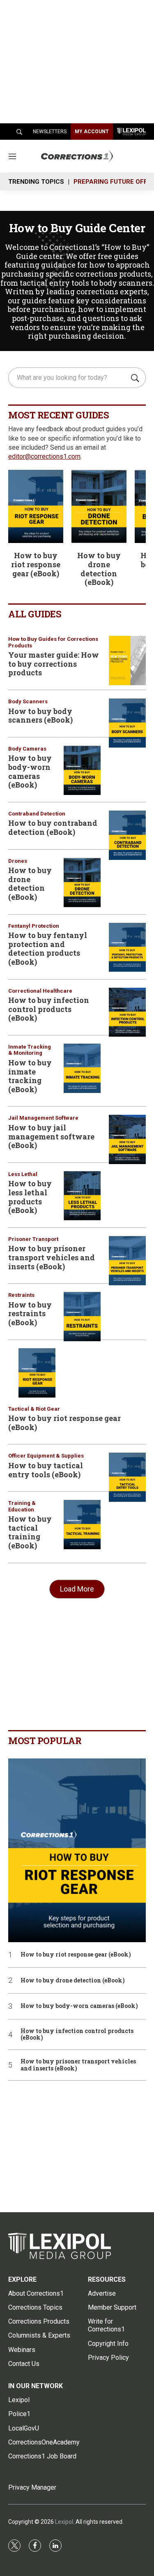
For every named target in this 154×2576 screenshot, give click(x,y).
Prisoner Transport (33, 1239)
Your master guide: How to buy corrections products (54, 664)
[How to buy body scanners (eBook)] (127, 723)
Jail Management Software (43, 1118)
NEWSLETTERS (50, 132)
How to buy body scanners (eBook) (40, 716)
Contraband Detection (37, 814)
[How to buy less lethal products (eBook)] (82, 1196)
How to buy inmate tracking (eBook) (30, 1076)
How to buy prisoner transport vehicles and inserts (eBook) (52, 1257)
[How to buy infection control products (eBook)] (127, 1012)
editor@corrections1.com (44, 456)
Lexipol (64, 2522)
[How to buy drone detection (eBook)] (99, 507)
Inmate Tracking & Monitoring (30, 1050)
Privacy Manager (32, 2487)
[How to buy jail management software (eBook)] (127, 1139)
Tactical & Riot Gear (34, 1409)
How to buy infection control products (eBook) (49, 1009)
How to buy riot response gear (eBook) (36, 564)
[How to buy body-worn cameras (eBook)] (82, 770)
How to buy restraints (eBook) (30, 1313)
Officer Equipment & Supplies (46, 1456)
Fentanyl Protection (34, 926)
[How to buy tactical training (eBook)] (82, 1525)
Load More (77, 1589)
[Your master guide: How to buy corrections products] (127, 661)
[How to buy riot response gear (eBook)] (36, 507)
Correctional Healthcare (40, 991)
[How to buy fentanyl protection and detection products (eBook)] (127, 947)
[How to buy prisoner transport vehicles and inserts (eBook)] (127, 1261)
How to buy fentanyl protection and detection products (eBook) (48, 948)
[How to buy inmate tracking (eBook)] (82, 1068)
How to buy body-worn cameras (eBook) (30, 771)
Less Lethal (23, 1174)
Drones (18, 861)
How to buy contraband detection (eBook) (53, 827)
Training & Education (22, 1506)
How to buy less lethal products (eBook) (30, 1197)
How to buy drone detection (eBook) (99, 569)
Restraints (21, 1295)
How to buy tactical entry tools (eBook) (46, 1470)
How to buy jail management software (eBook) (51, 1136)
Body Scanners (28, 701)
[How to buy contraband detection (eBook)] (127, 835)
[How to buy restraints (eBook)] (82, 1317)
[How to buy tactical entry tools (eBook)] (127, 1477)
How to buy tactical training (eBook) (30, 1532)
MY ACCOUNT (92, 132)
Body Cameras (27, 749)
